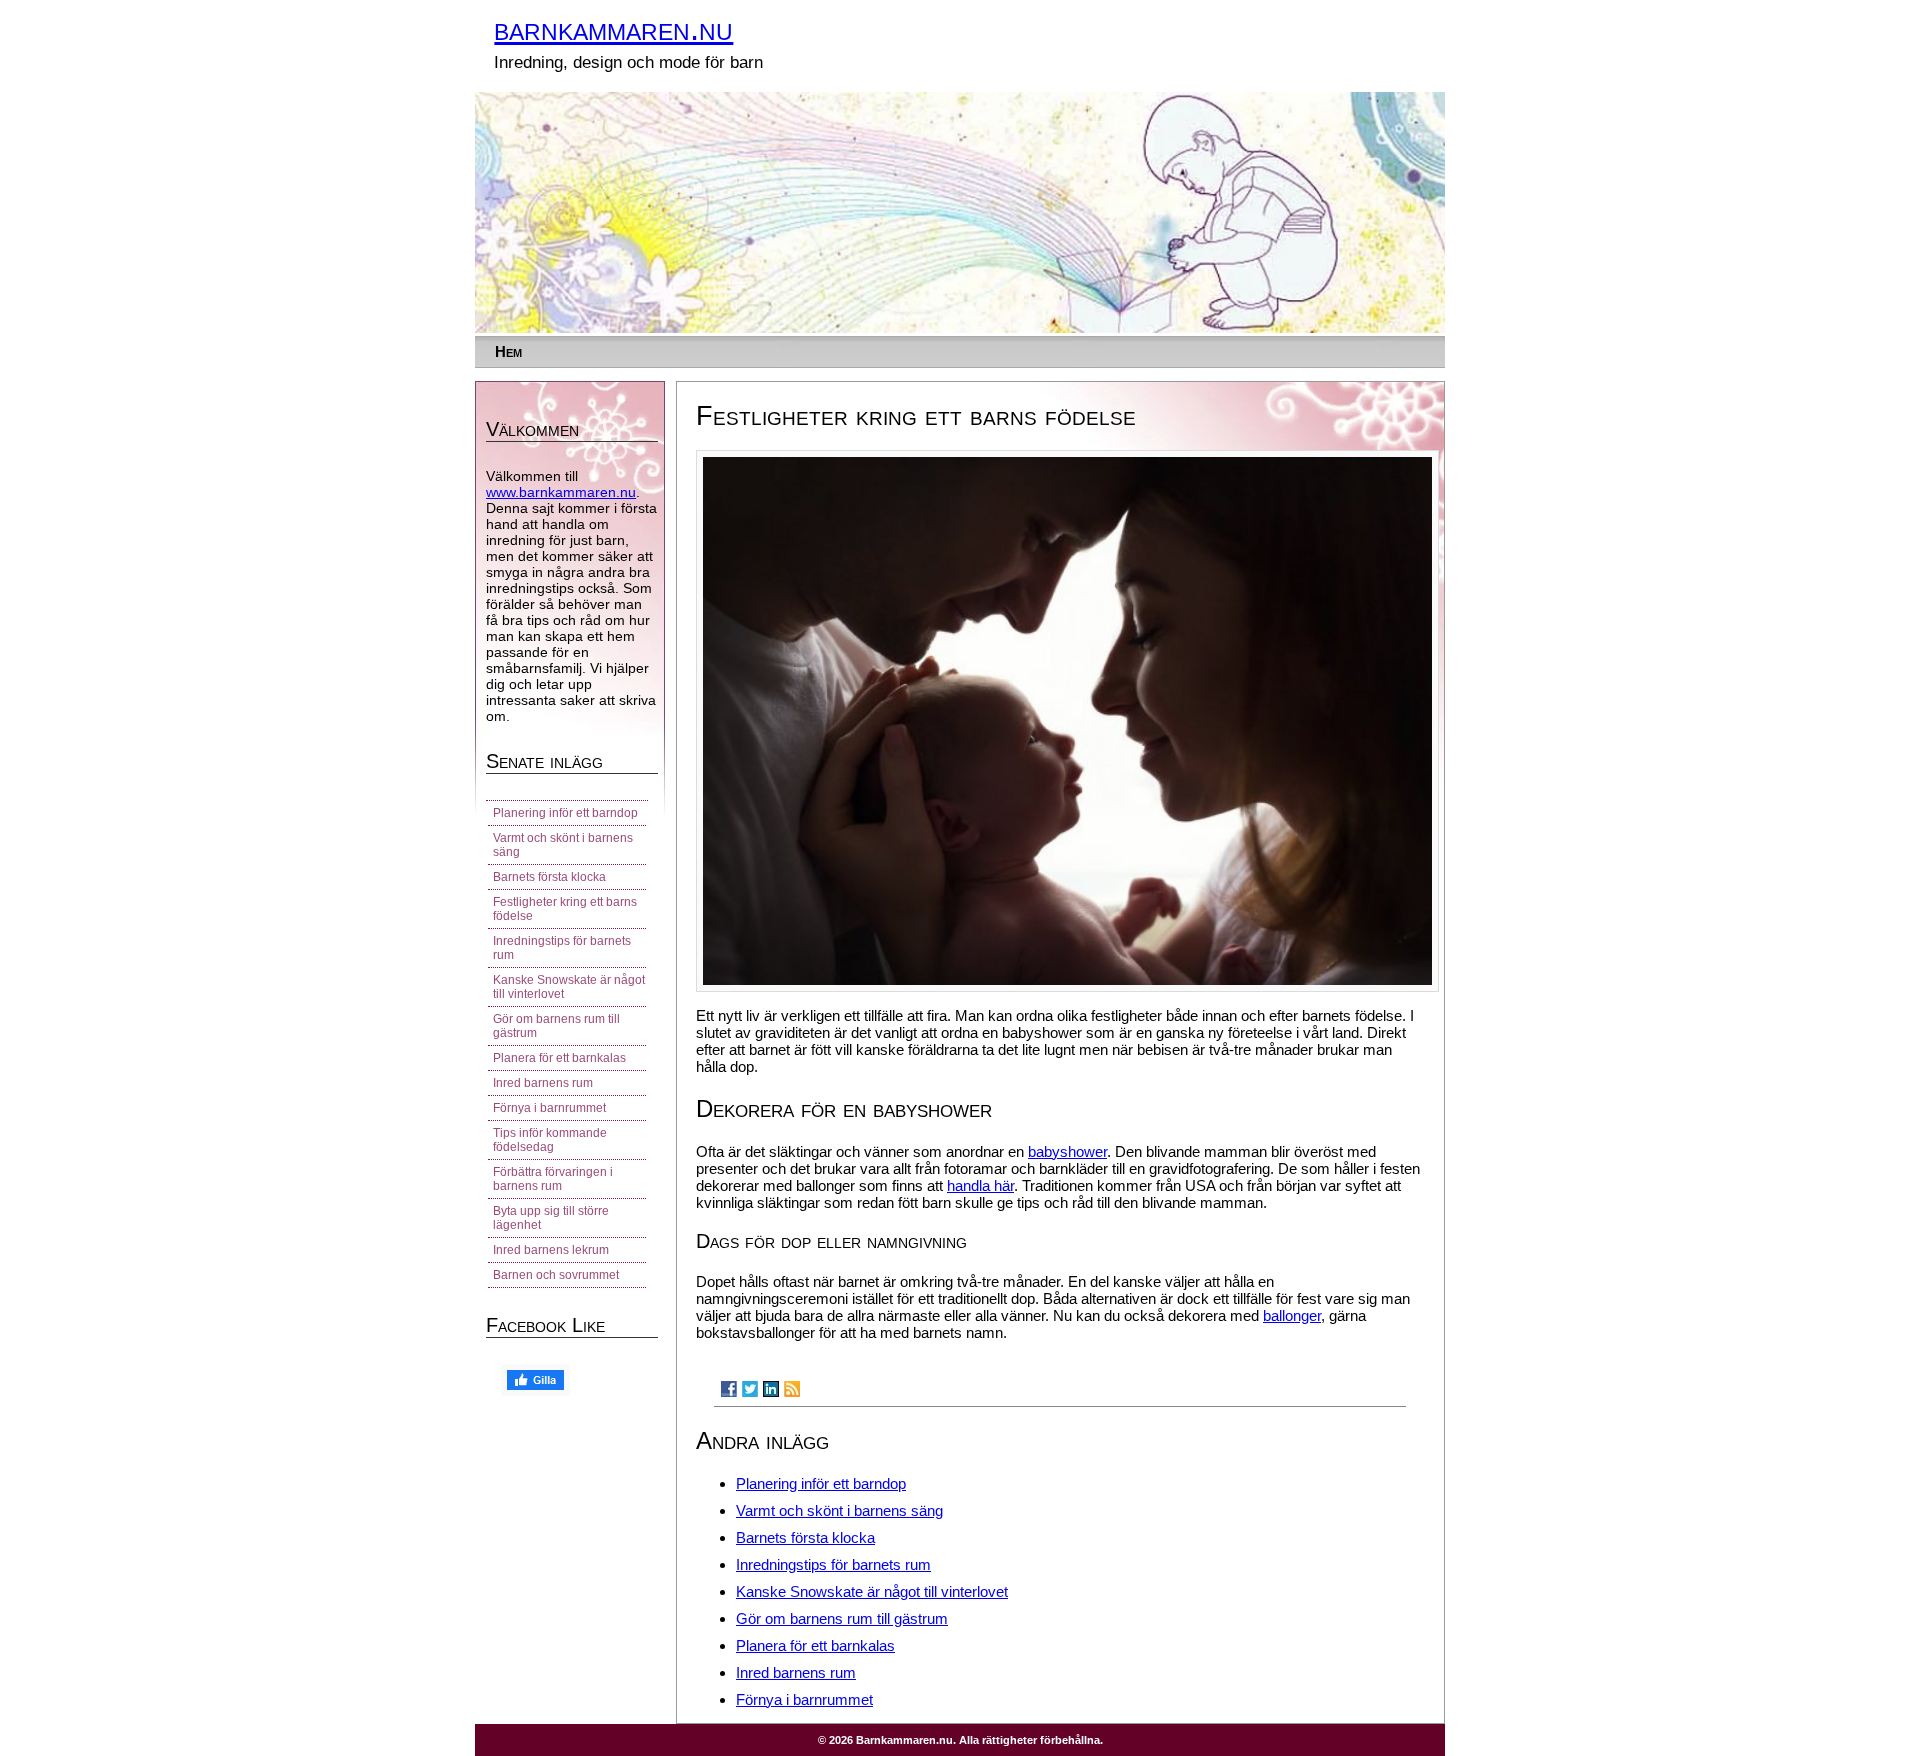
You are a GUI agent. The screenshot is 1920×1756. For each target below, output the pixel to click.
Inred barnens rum (796, 1672)
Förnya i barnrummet (804, 1699)
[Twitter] (750, 1389)
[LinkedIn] (771, 1389)
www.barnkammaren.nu (561, 492)
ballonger (1292, 1315)
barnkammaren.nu (613, 28)
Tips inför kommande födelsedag (550, 1140)
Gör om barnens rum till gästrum (842, 1618)
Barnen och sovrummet (556, 1275)
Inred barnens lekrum (551, 1250)
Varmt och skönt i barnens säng (839, 1510)
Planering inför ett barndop (821, 1483)
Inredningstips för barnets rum (833, 1564)
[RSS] (792, 1389)
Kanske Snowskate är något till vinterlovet (872, 1591)
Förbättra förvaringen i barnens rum (553, 1179)
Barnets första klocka (805, 1537)
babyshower (1067, 1151)
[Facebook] (729, 1389)
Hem (508, 351)
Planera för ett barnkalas (815, 1645)
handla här (980, 1185)
